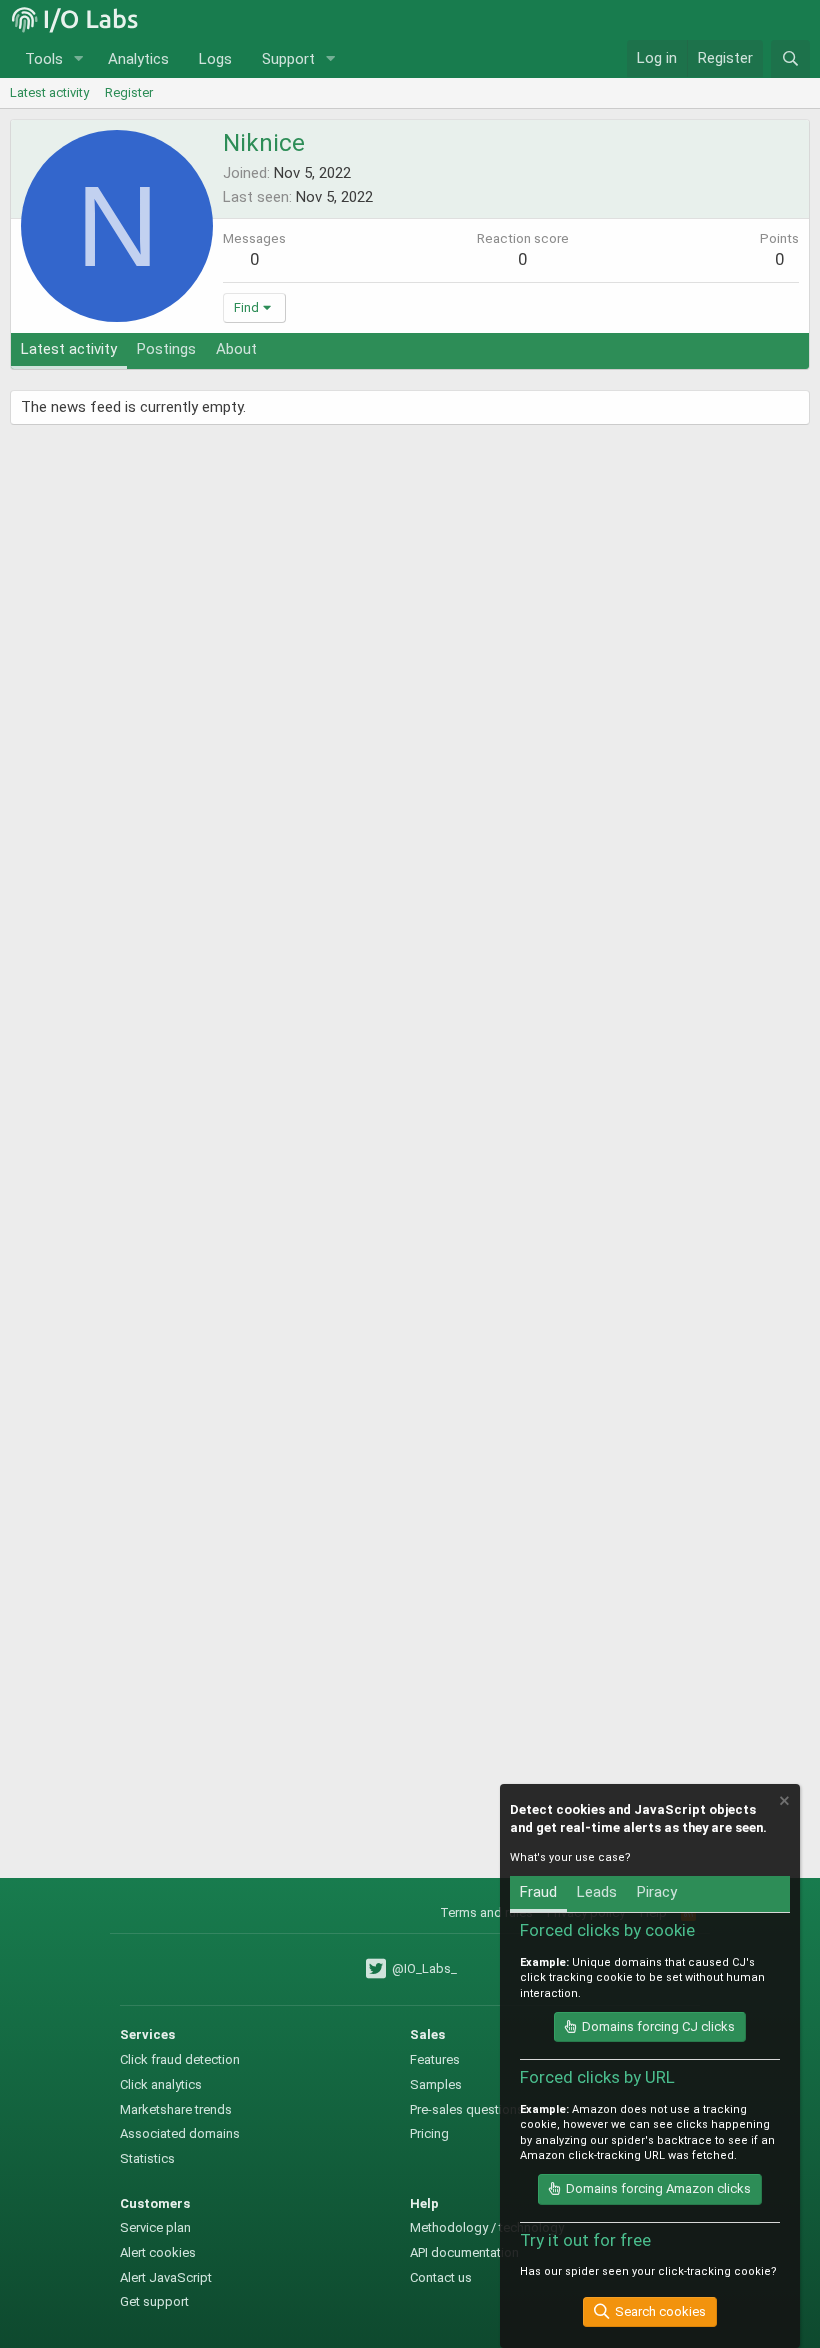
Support (288, 59)
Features (435, 2059)
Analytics (138, 59)
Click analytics (161, 2084)
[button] (79, 59)
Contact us (441, 2277)
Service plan (155, 2227)
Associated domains (180, 2133)
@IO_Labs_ (422, 1968)
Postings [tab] (166, 349)
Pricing (429, 2133)
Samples (436, 2084)
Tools (44, 59)
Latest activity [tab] (69, 349)
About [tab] (236, 349)
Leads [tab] (597, 1892)
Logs (215, 59)
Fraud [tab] (538, 1892)
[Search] (790, 59)
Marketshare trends (176, 2109)
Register (129, 92)
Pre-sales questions (467, 2109)
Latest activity (49, 92)
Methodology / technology (487, 2227)
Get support (154, 2301)
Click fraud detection (180, 2059)
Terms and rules (486, 1912)
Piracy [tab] (657, 1892)
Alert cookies (158, 2252)
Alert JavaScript (166, 2277)
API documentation (464, 2252)
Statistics (147, 2158)
